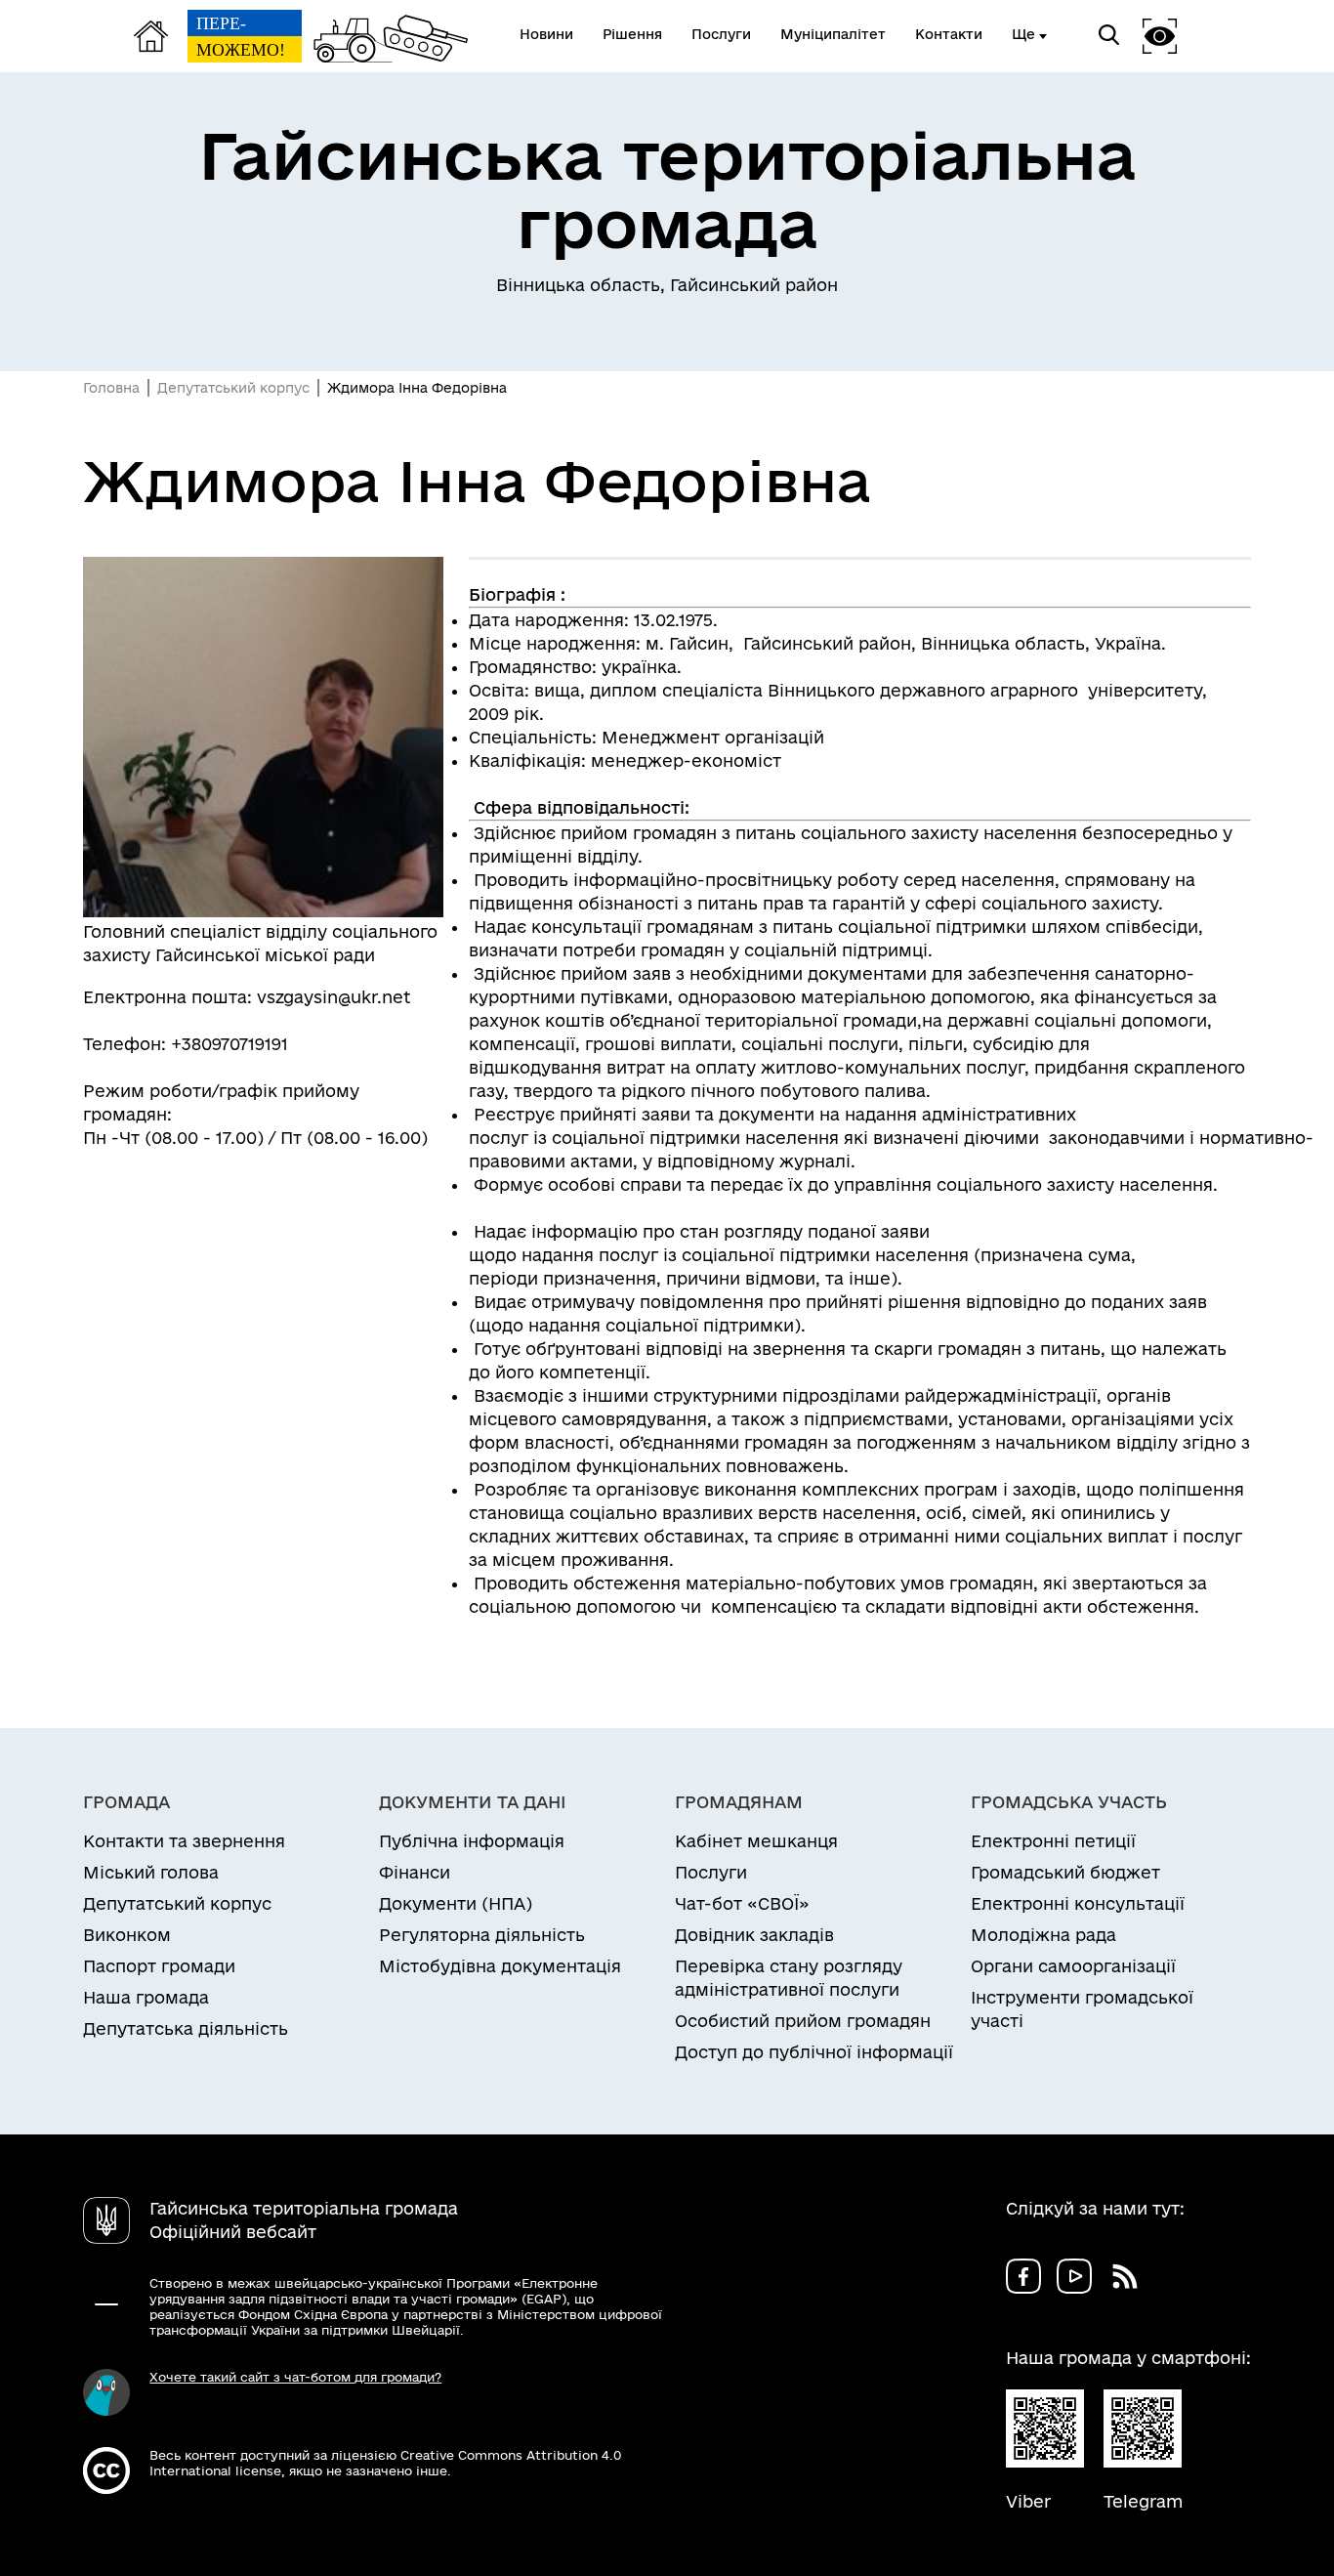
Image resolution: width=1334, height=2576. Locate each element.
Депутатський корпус (233, 388)
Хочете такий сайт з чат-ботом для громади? (295, 2377)
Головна (111, 388)
